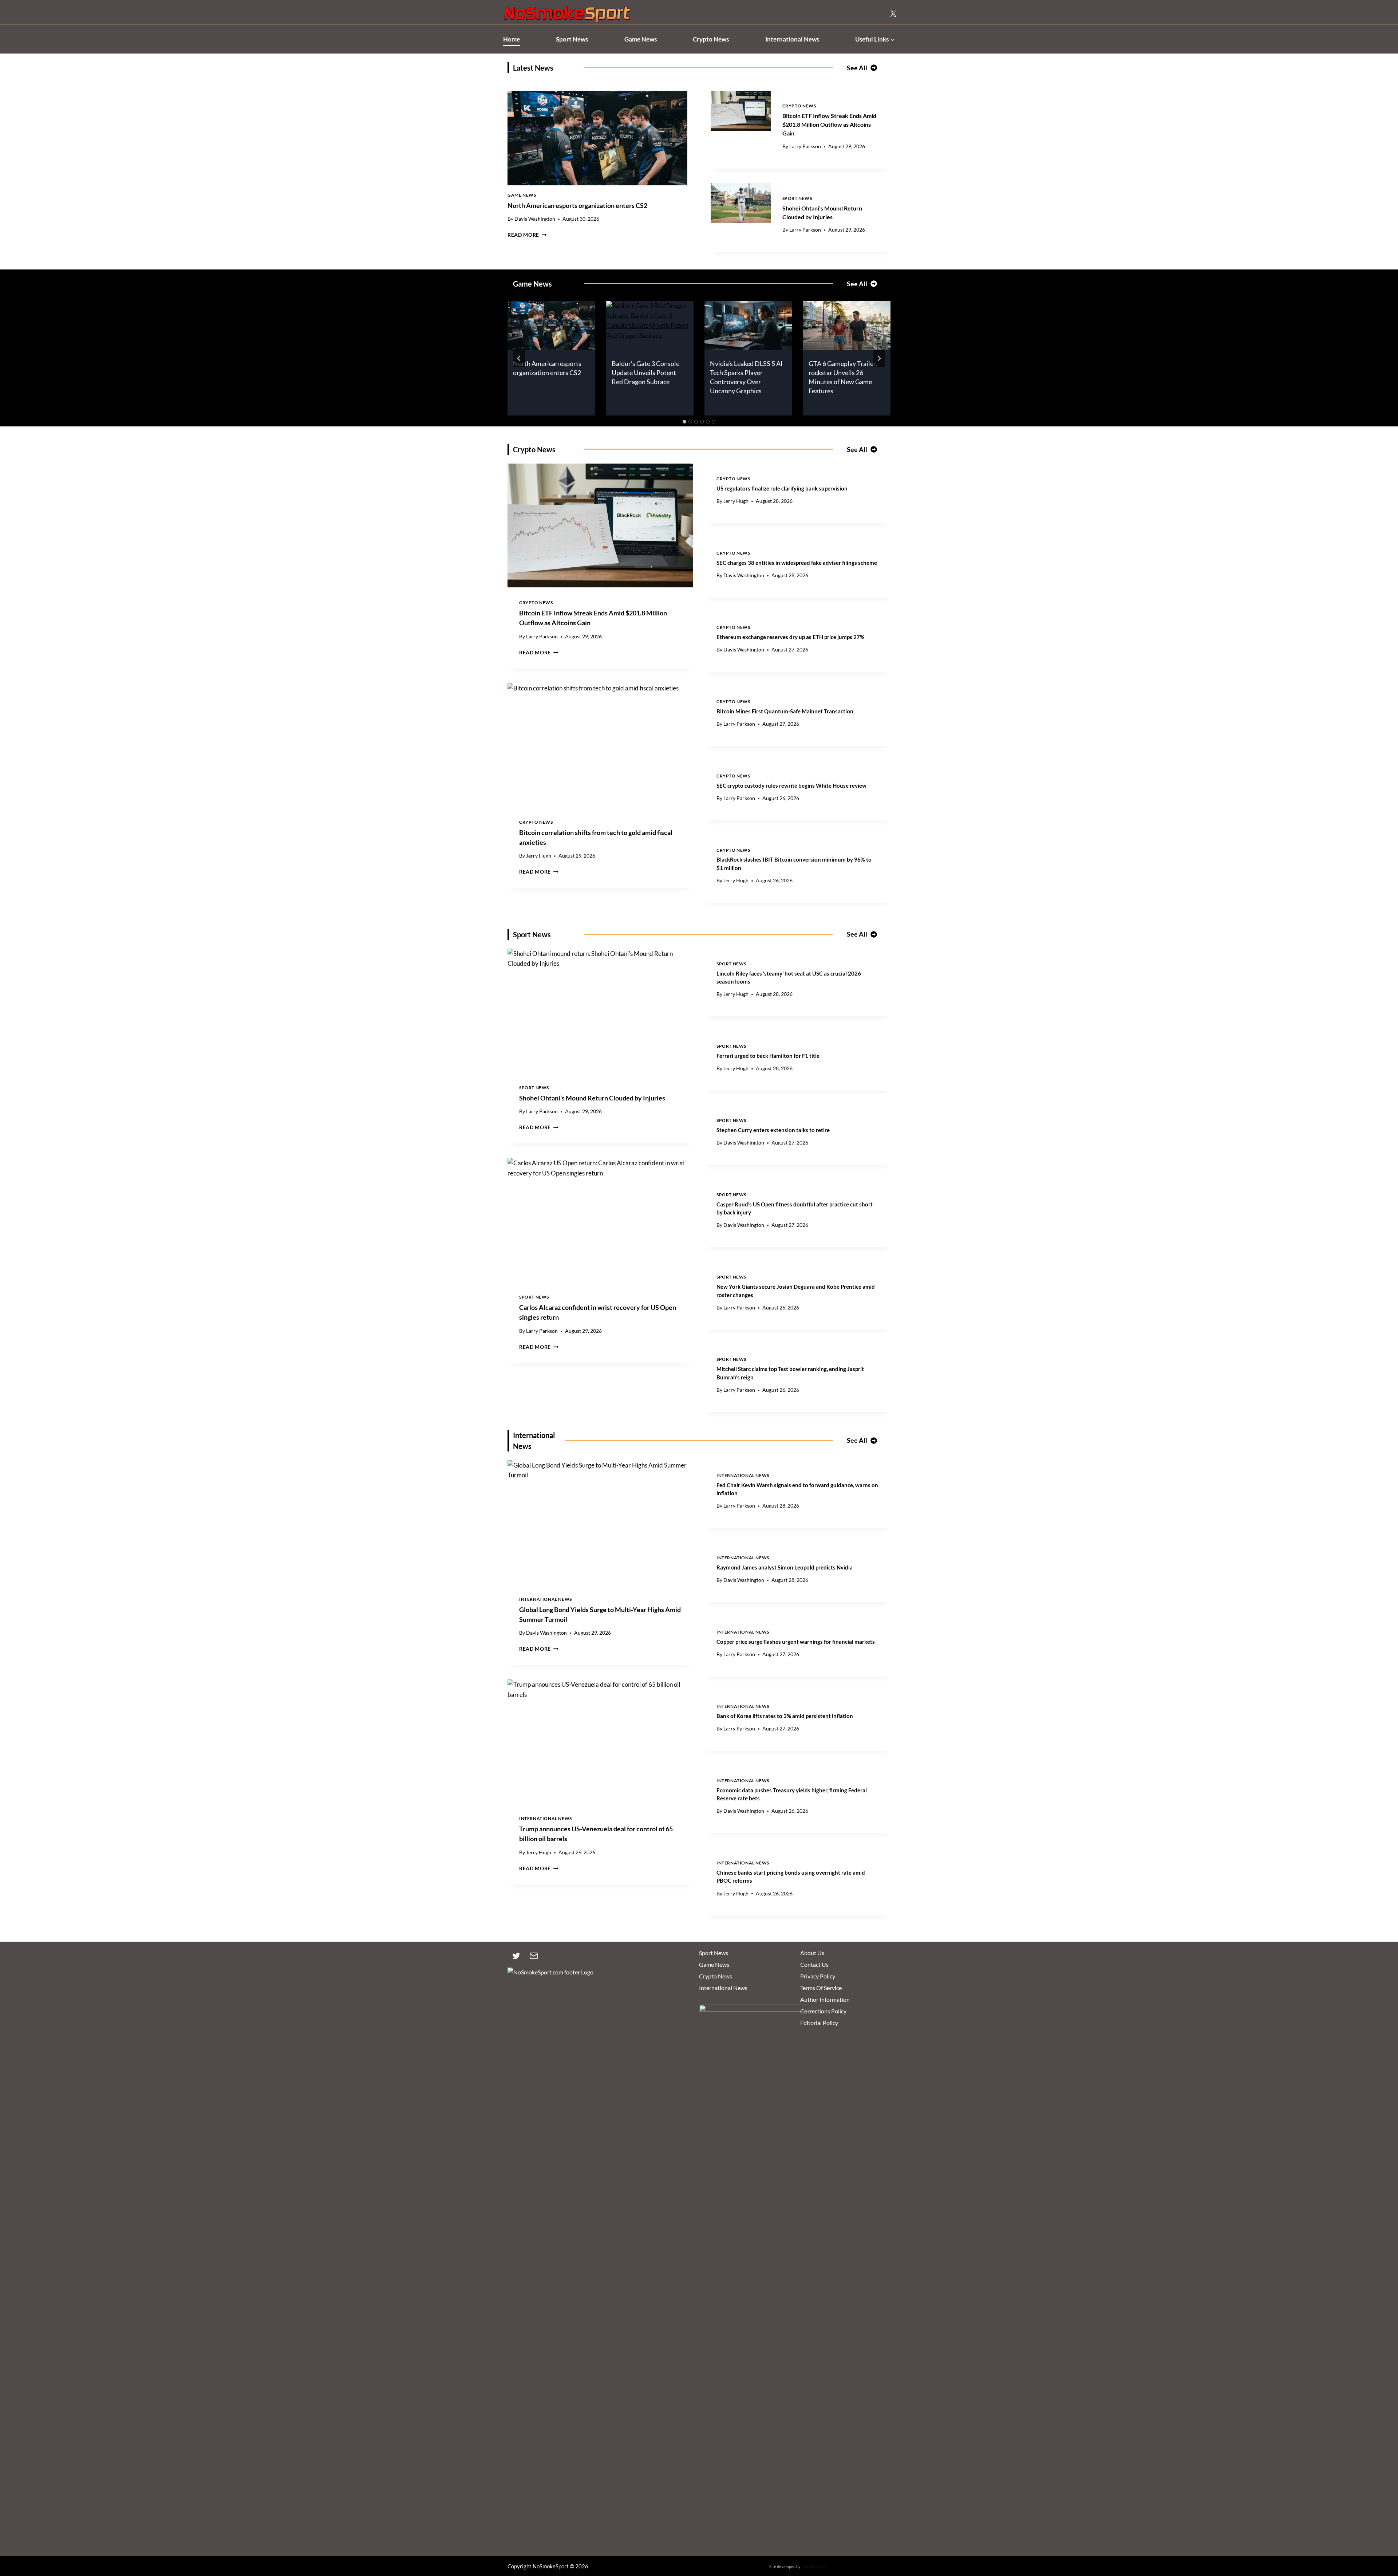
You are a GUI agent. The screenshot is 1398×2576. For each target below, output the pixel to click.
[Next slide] (879, 358)
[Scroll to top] (1380, 2536)
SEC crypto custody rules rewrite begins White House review (791, 785)
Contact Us (814, 1964)
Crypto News (711, 39)
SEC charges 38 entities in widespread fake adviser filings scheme (797, 563)
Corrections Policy (823, 2011)
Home (512, 39)
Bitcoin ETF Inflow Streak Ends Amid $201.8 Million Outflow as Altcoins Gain (829, 124)
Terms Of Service (821, 1988)
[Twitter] (516, 1956)
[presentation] (597, 138)
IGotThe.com (815, 2566)
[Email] (534, 1956)
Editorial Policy (819, 2023)
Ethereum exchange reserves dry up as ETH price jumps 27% (790, 637)
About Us (812, 1953)
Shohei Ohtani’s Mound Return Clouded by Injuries (592, 1098)
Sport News (572, 39)
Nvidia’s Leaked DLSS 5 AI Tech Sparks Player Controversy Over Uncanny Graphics (746, 377)
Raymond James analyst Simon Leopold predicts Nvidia (785, 1567)
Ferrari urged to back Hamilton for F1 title (768, 1056)
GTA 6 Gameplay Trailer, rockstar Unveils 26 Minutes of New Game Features (843, 377)
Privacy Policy (818, 1976)
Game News (641, 39)
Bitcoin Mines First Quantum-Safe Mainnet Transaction (785, 711)
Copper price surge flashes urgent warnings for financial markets (796, 1642)
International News (792, 39)
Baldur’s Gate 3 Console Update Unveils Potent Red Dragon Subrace (645, 373)
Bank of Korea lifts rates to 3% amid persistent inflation (785, 1716)
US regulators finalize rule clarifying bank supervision (782, 488)
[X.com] (893, 14)
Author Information (825, 1999)
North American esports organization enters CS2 (577, 205)
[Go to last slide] (519, 358)
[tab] (684, 422)
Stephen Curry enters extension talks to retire (773, 1130)
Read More (527, 235)
